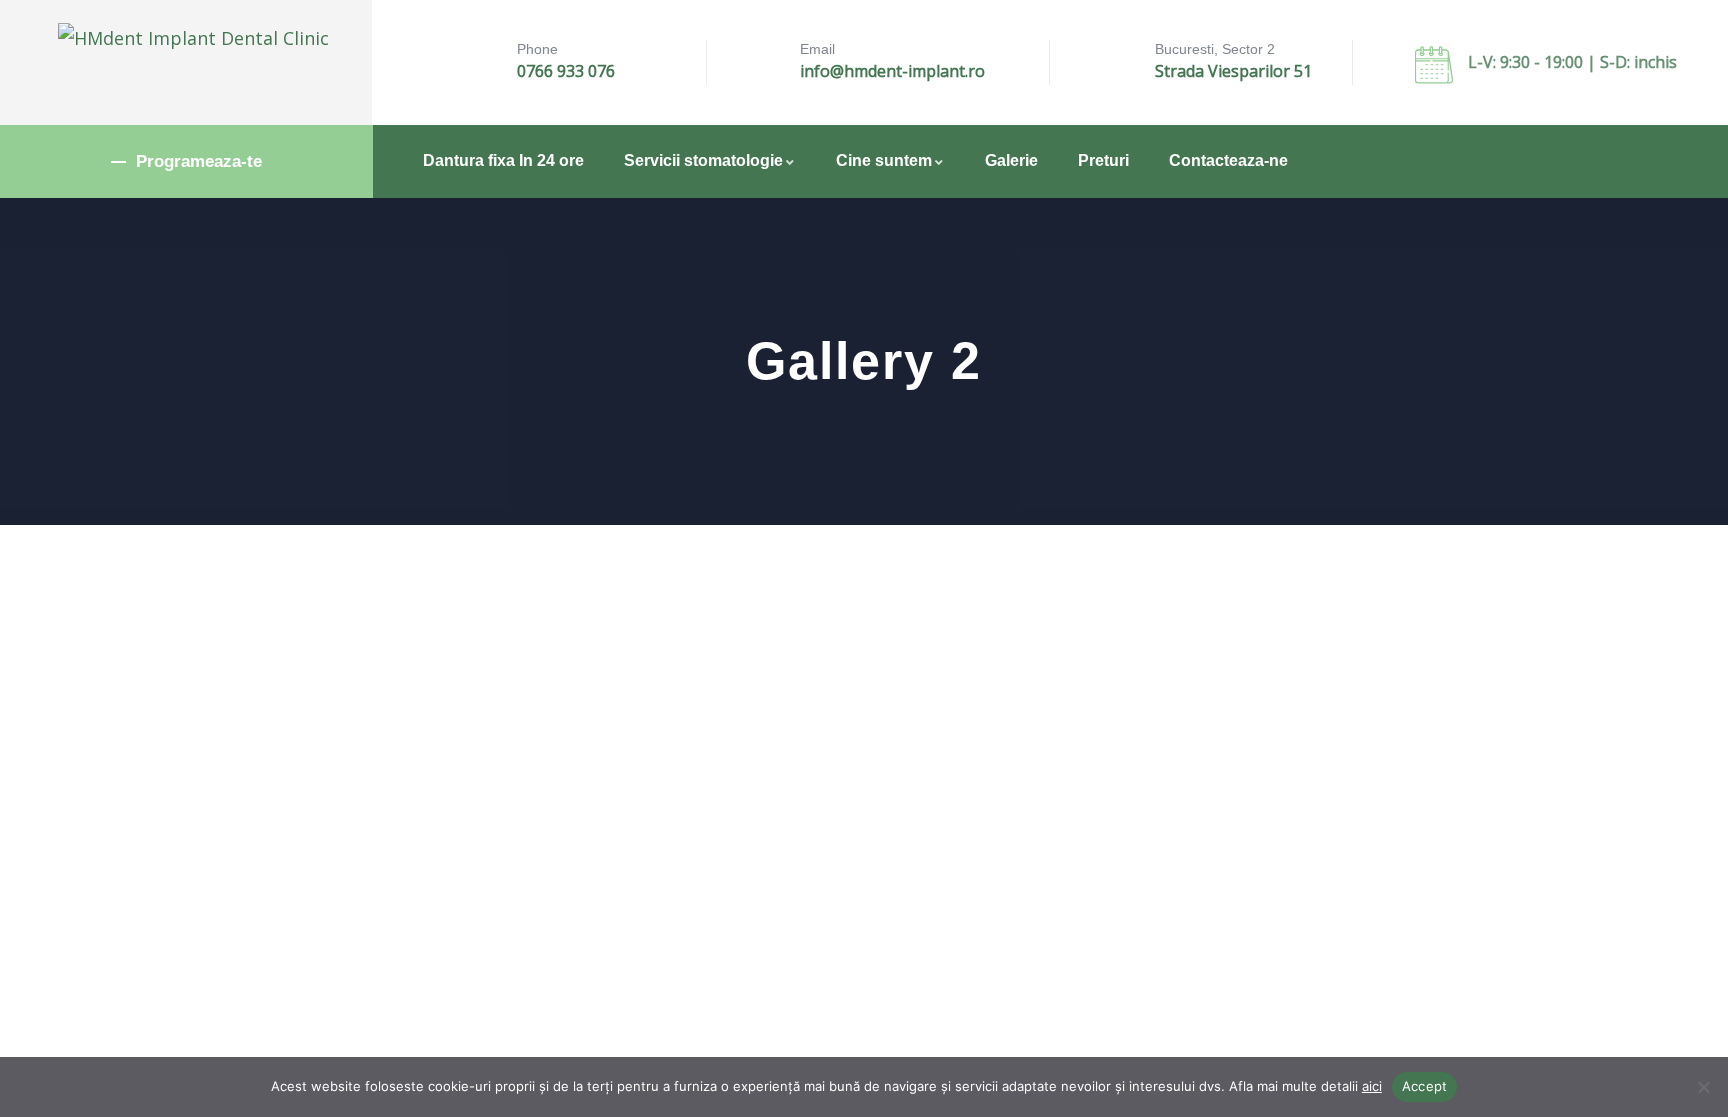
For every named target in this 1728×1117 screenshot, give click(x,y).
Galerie (1011, 160)
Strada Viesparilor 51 (1233, 71)
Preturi (1103, 160)
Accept (1425, 1086)
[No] (1703, 1087)
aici (1372, 1086)
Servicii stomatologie (703, 160)
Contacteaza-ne (1228, 160)
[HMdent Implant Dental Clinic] (193, 38)
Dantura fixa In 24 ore (503, 160)
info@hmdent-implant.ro (892, 71)
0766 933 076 (566, 71)
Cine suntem (884, 160)
